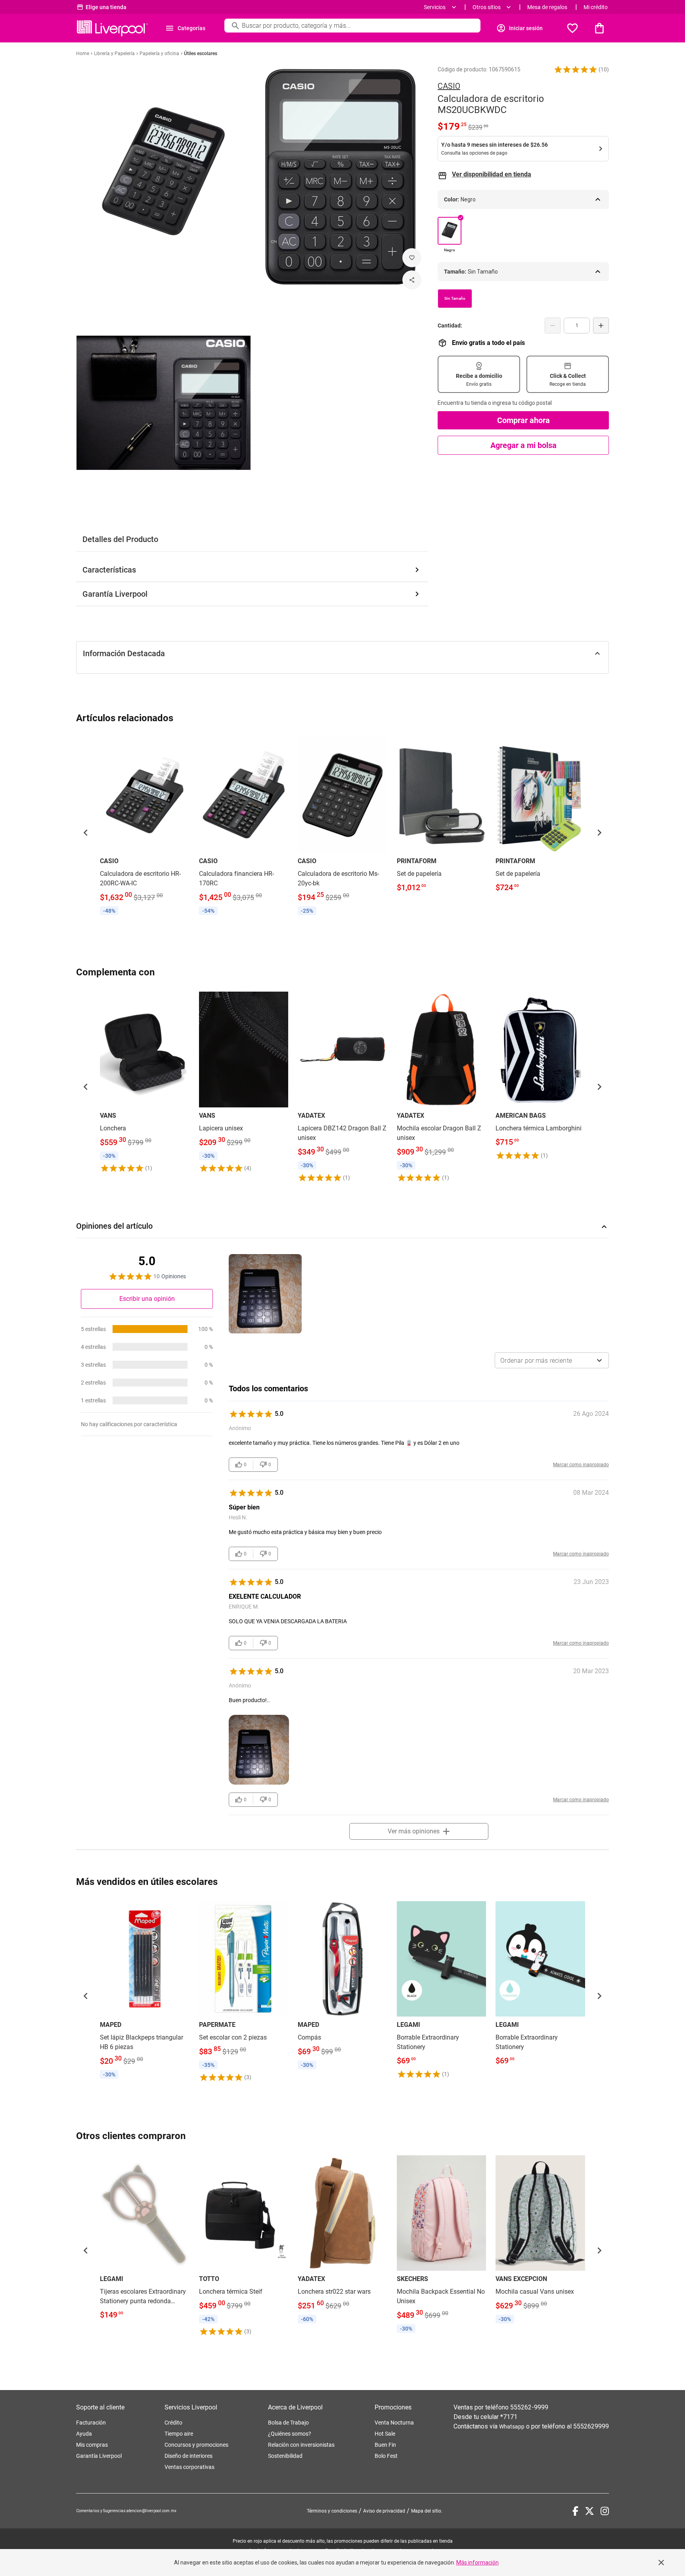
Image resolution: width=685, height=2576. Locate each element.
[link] (145, 828)
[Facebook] (575, 2511)
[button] (576, 69)
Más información (477, 2563)
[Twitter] (589, 2511)
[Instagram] (605, 2511)
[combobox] (552, 1360)
